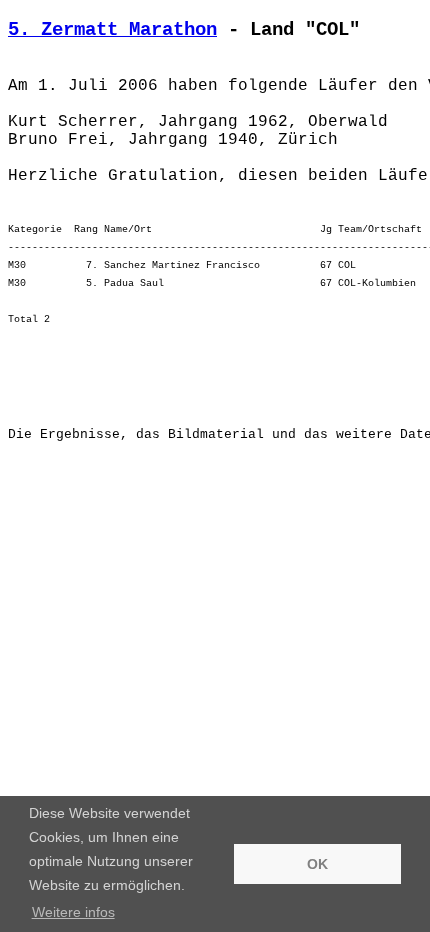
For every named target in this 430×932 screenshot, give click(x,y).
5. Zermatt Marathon (112, 30)
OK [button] (317, 864)
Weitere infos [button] (73, 912)
